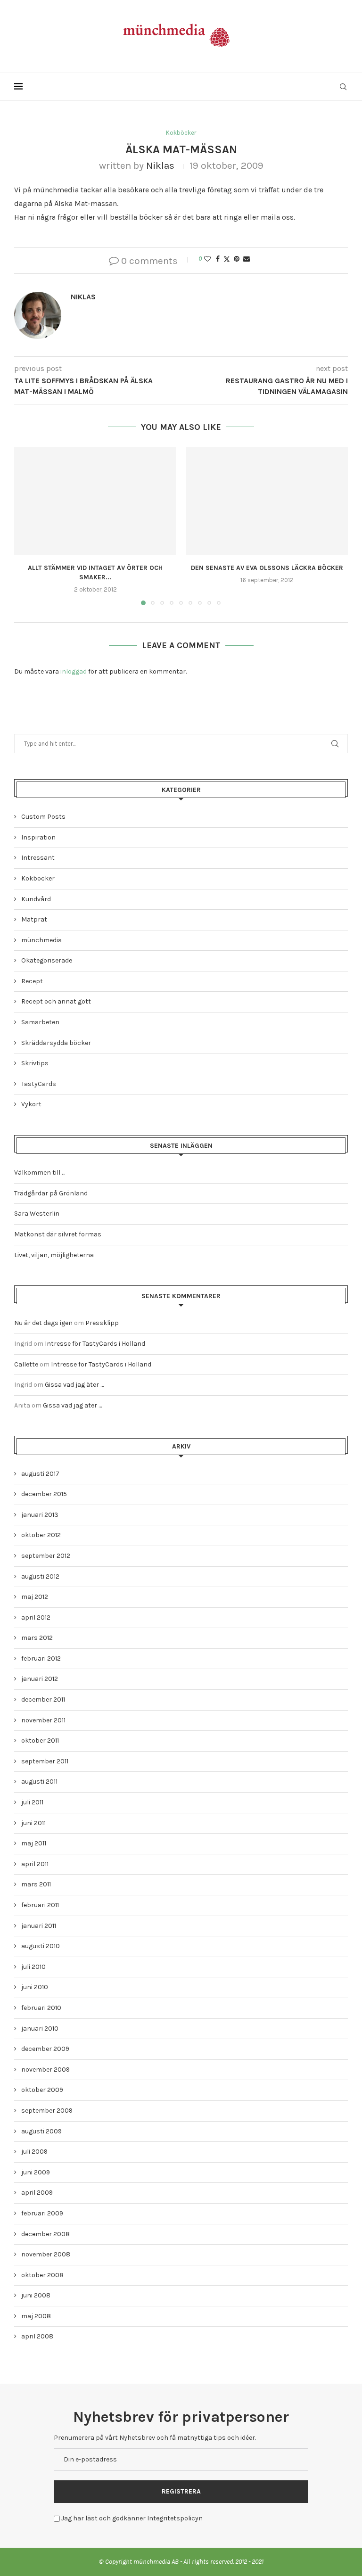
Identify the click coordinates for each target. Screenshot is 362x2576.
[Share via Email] (247, 259)
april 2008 (37, 2336)
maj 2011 (34, 1843)
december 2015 (44, 1494)
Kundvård (36, 899)
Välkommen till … (40, 1173)
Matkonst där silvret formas (58, 1234)
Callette (26, 1364)
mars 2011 (36, 1884)
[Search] (343, 87)
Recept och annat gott (56, 1001)
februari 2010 (41, 2008)
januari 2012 (40, 1679)
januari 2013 (40, 1515)
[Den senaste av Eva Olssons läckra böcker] (267, 501)
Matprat (34, 919)
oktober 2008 (42, 2275)
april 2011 (35, 1864)
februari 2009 (42, 2213)
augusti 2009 (41, 2131)
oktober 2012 (41, 1535)
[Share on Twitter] (227, 259)
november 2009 (45, 2070)
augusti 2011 (39, 1782)
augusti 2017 (40, 1474)
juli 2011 (32, 1802)
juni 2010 (35, 1987)
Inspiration (38, 837)
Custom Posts (43, 817)
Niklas (160, 165)
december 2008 (45, 2234)
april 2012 (36, 1617)
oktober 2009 (42, 2090)
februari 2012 (41, 1658)
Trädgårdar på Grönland (51, 1193)
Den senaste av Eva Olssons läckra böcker (267, 568)
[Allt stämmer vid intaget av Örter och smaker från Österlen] (95, 501)
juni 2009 (36, 2172)
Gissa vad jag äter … (74, 1385)
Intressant (38, 858)
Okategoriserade (47, 960)
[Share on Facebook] (218, 259)
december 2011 (43, 1700)
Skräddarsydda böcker (56, 1043)
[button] (27, 526)
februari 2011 (40, 1905)
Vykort (31, 1104)
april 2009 (37, 2193)
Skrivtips (35, 1063)
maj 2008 (36, 2316)
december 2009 (45, 2049)
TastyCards (39, 1084)
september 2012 (46, 1556)
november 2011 (43, 1720)
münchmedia (41, 940)
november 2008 (46, 2254)
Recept (32, 981)
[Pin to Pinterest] (237, 259)
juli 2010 (33, 1967)
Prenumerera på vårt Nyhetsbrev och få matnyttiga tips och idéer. (155, 2438)
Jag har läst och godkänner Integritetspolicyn (132, 2518)
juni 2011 (33, 1823)
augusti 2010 (41, 1946)
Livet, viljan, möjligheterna (54, 1255)
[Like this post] (207, 259)
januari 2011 (39, 1926)
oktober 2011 (40, 1741)
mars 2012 (37, 1638)
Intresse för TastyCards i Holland (95, 1344)
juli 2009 (34, 2152)
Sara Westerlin (37, 1214)
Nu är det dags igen (43, 1323)
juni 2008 (36, 2295)
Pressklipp (102, 1323)
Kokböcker (38, 878)
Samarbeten (40, 1022)
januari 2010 (40, 2029)
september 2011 (45, 1761)
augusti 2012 (40, 1576)
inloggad (74, 671)
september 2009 (47, 2111)
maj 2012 (35, 1597)
